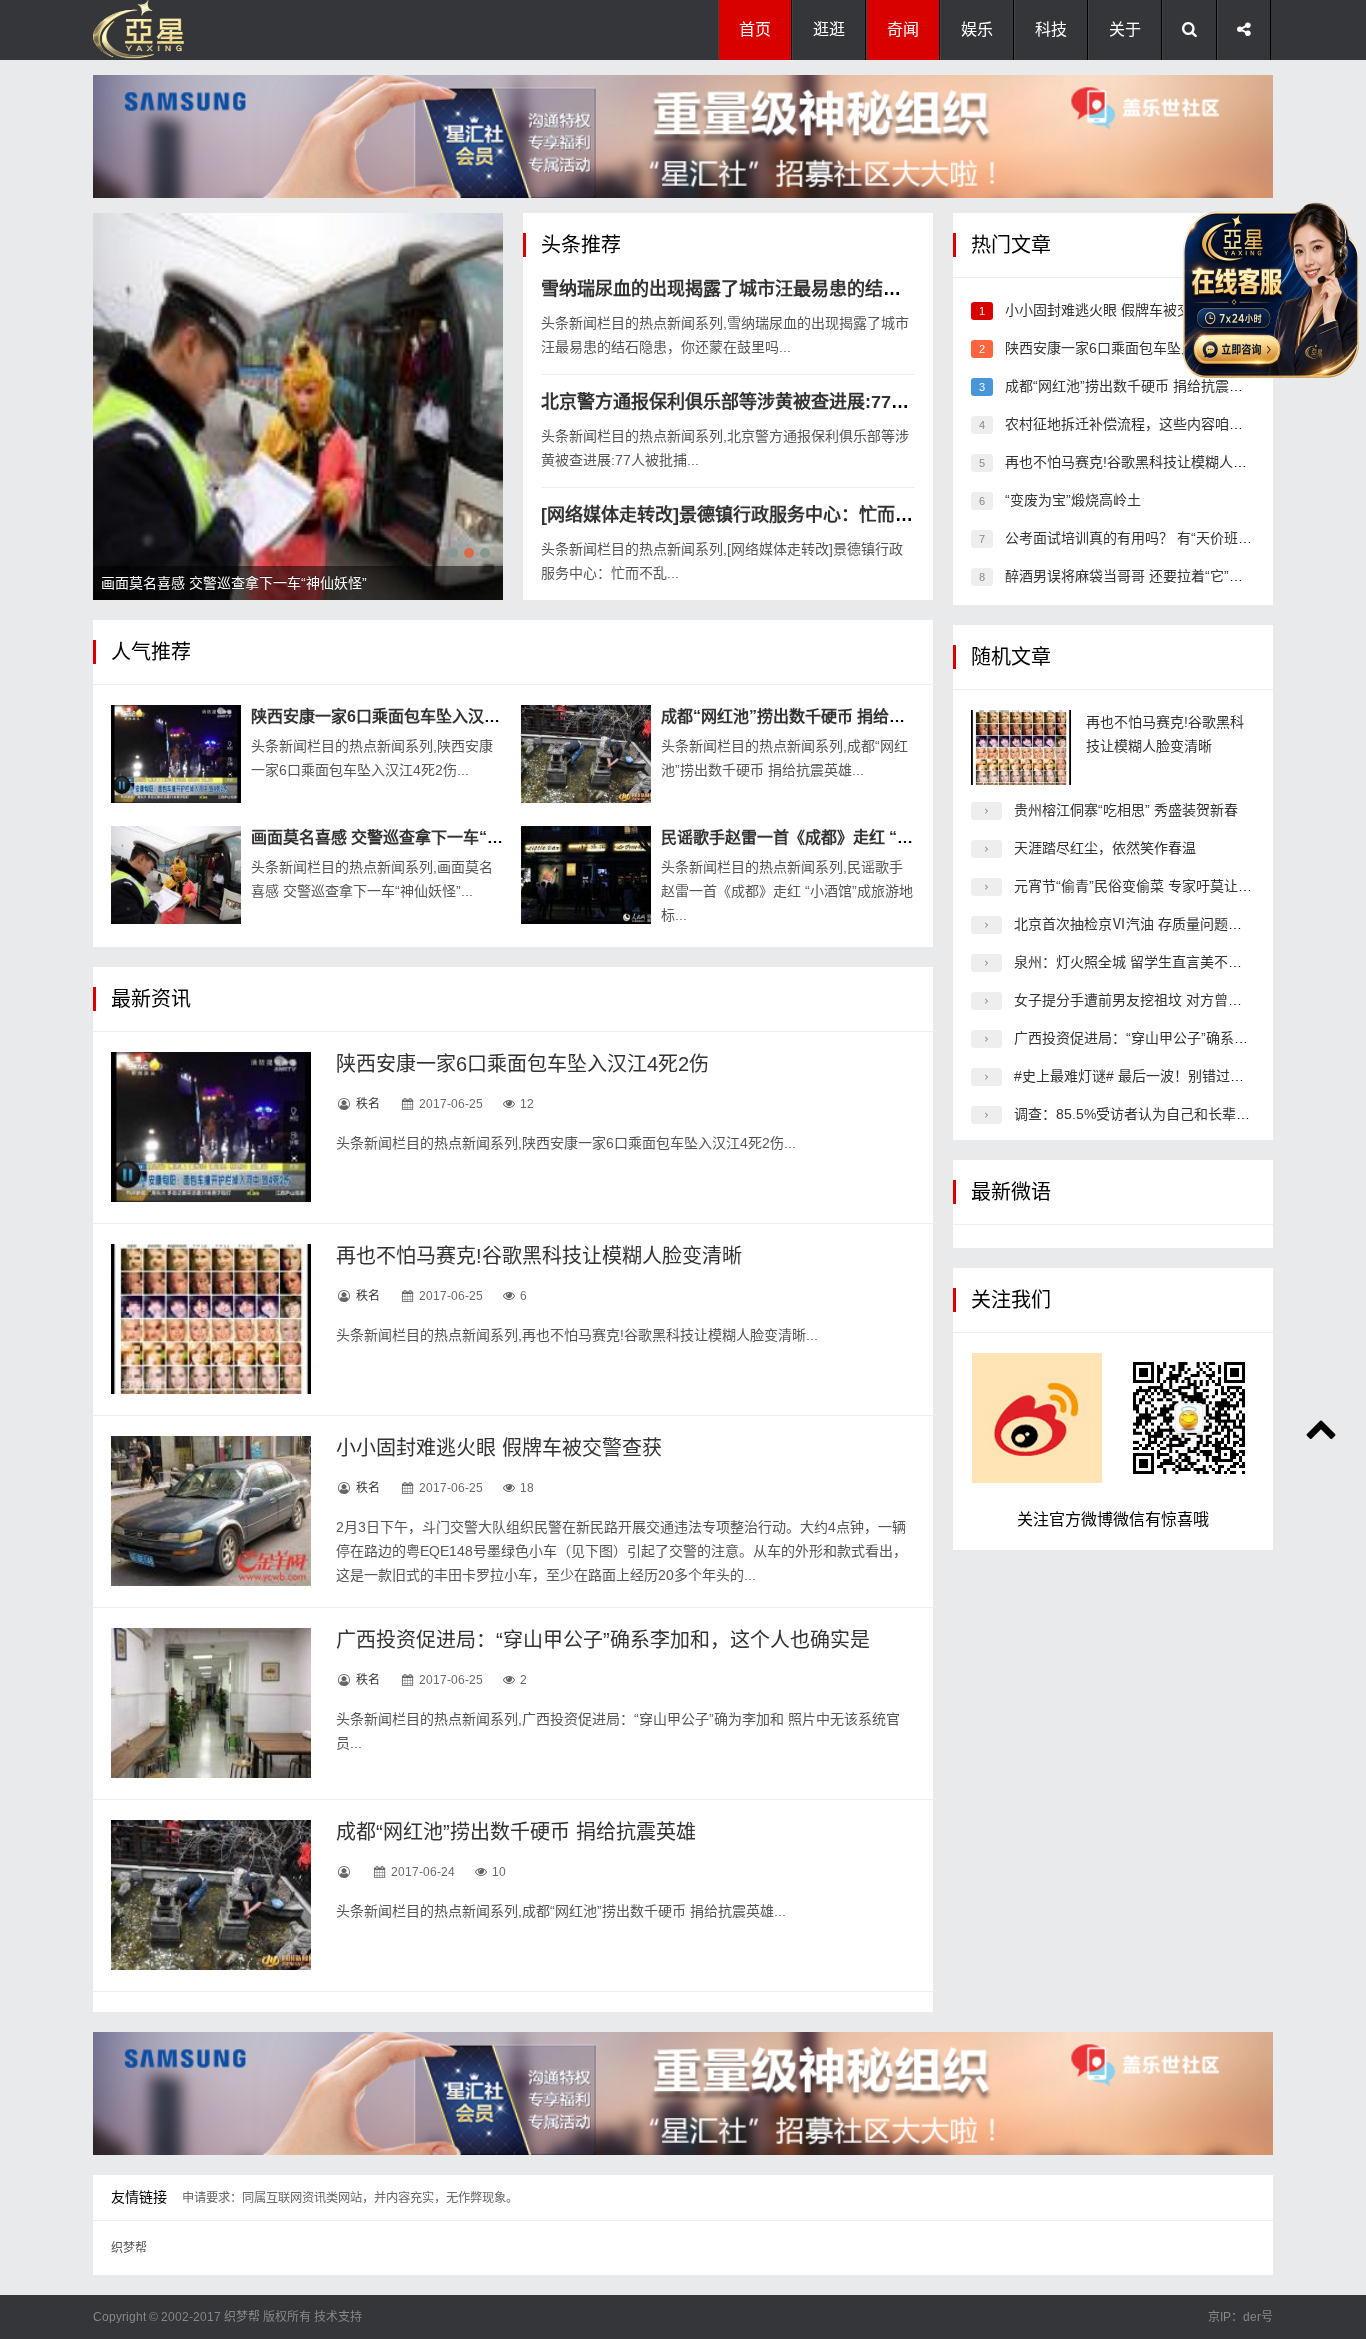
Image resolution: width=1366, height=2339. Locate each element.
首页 (755, 29)
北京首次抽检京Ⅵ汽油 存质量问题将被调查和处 (1163, 924)
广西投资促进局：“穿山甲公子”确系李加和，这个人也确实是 (603, 1640)
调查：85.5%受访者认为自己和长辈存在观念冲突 (1167, 1114)
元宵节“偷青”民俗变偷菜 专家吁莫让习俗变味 (1154, 886)
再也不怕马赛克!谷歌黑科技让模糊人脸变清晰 (539, 1256)
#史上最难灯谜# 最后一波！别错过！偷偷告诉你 (1164, 1076)
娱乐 (977, 29)
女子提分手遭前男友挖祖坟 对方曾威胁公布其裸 (1163, 1000)
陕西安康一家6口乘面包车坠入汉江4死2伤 (400, 716)
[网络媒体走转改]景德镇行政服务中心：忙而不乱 (736, 515)
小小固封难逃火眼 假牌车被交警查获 (499, 1448)
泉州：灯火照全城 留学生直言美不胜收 (1135, 962)
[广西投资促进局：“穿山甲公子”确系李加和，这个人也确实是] (211, 1703)
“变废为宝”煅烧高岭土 (1073, 500)
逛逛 (829, 29)
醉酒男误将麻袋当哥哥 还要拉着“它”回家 (1131, 576)
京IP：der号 (1240, 2317)
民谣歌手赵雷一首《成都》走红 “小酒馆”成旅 (823, 837)
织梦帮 (129, 2248)
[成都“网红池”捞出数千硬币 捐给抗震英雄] (586, 754)
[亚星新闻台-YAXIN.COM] (193, 30)
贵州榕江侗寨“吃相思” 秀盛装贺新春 (1126, 810)
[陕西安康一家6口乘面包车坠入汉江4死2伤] (176, 754)
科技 (1051, 29)
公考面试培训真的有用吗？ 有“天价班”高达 (1138, 538)
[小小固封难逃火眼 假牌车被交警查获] (211, 1511)
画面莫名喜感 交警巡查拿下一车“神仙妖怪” (405, 837)
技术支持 (338, 2317)
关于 (1125, 29)
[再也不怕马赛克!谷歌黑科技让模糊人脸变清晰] (211, 1319)
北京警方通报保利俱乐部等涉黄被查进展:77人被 (734, 402)
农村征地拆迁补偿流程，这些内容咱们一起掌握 (1152, 424)
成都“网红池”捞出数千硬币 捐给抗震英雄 (807, 716)
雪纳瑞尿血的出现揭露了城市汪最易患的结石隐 (730, 289)
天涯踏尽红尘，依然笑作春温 (1105, 848)
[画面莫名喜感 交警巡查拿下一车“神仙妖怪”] (176, 875)
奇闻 (903, 29)
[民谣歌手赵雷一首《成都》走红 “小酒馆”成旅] (586, 875)
